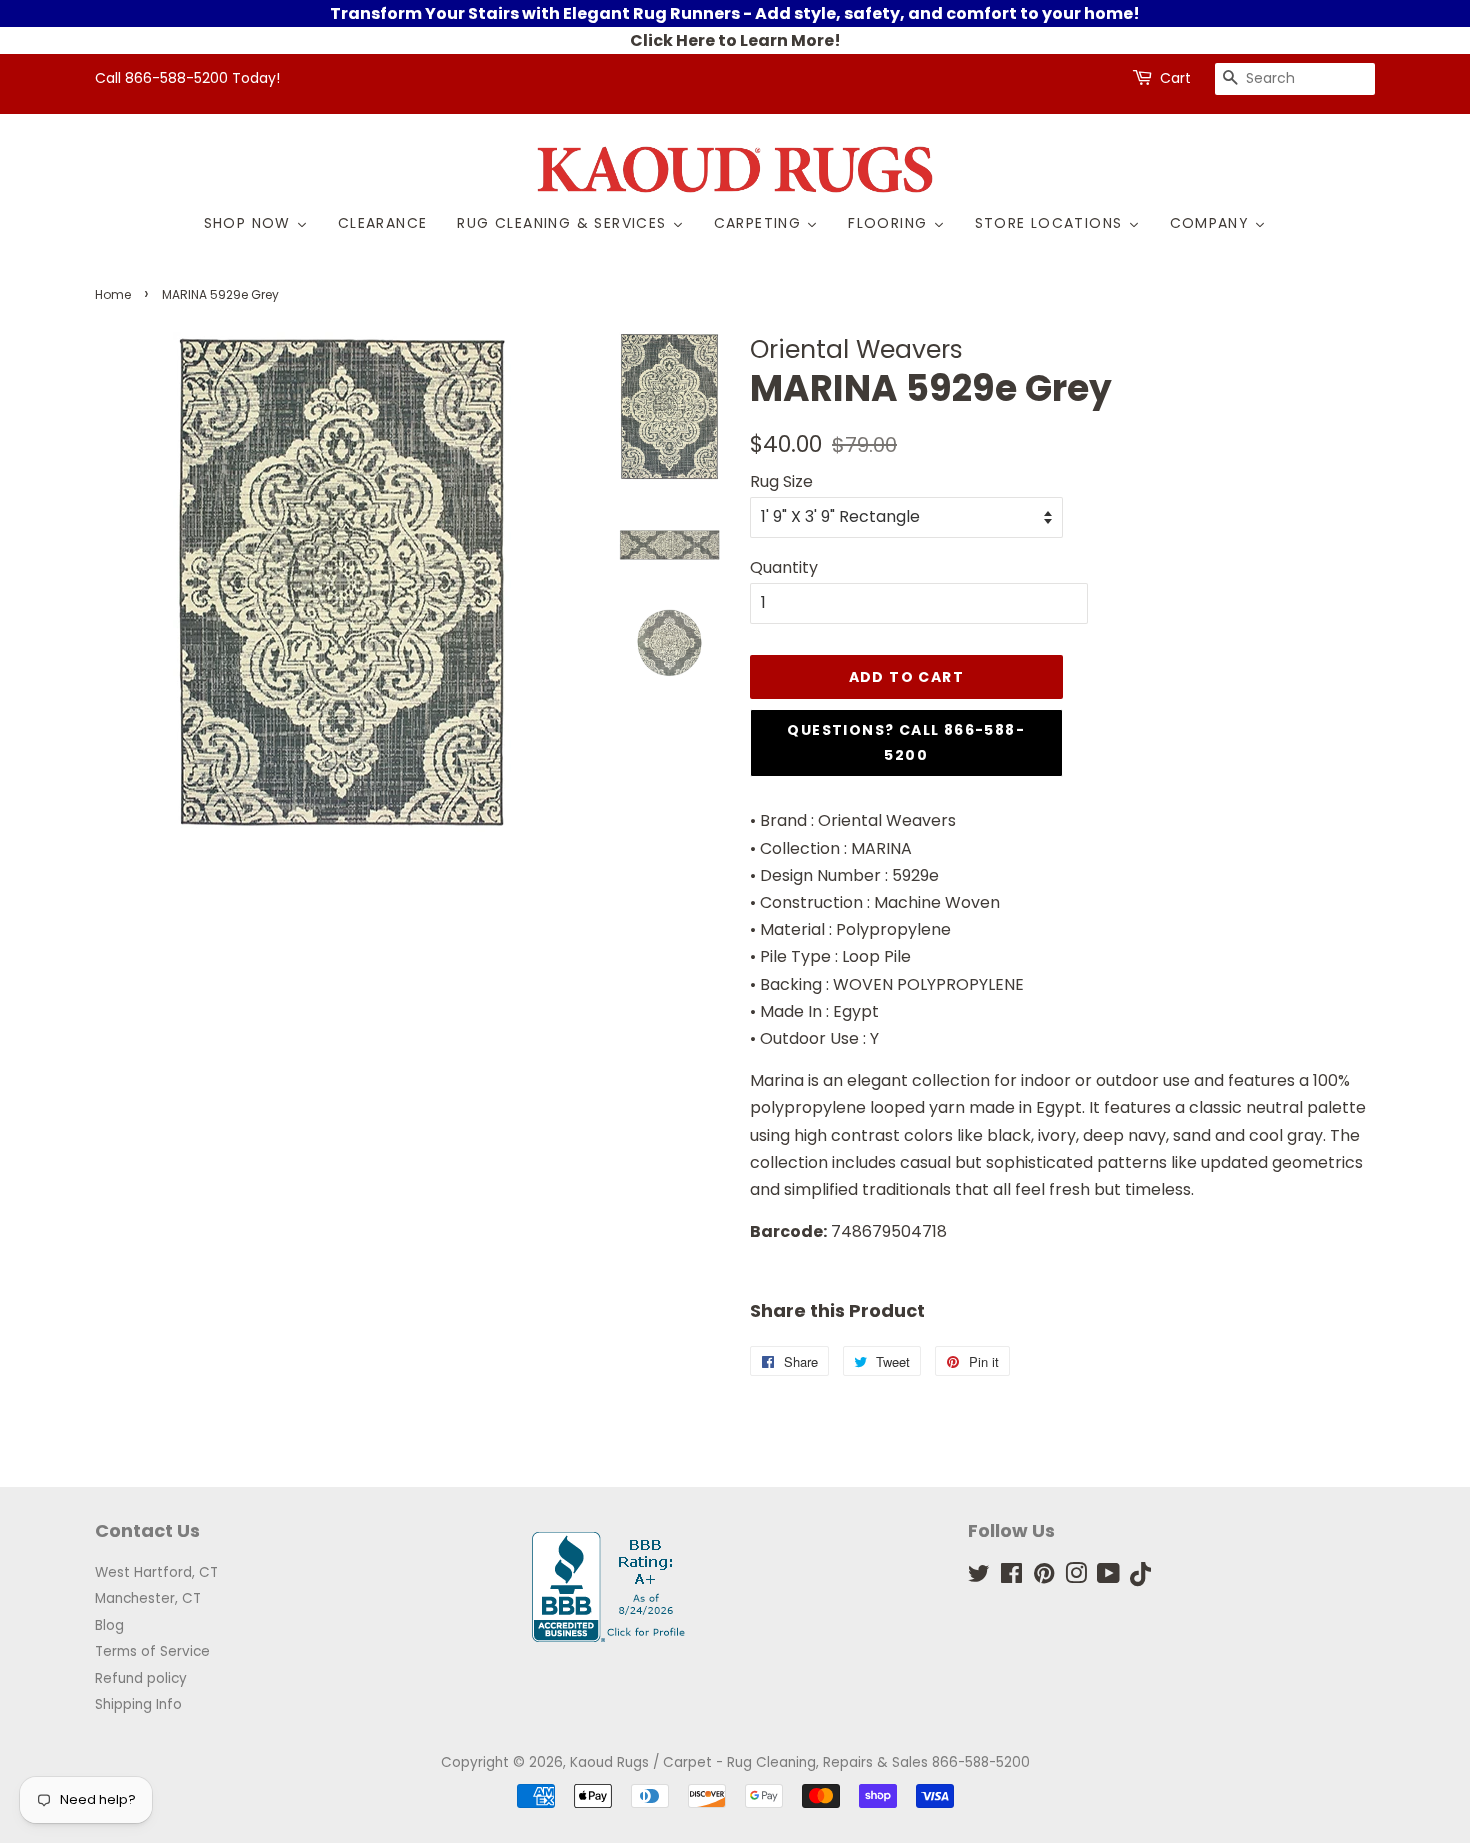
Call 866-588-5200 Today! (187, 78)
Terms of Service (152, 1651)
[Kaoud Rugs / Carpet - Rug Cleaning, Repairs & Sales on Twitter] (979, 1577)
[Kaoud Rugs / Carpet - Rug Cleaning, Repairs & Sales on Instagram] (1076, 1577)
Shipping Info (138, 1704)
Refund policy (141, 1678)
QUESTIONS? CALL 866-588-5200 (906, 742)
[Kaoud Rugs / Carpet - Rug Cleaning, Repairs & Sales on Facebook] (1011, 1577)
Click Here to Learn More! (735, 40)
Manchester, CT (148, 1598)
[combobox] (1295, 79)
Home (113, 294)
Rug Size (781, 481)
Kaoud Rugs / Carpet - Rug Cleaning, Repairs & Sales (749, 1762)
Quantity (784, 567)
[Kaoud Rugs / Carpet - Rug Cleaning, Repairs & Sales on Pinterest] (1044, 1577)
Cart (1175, 78)
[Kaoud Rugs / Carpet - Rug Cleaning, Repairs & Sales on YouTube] (1108, 1577)
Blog (109, 1625)
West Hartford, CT (156, 1572)
